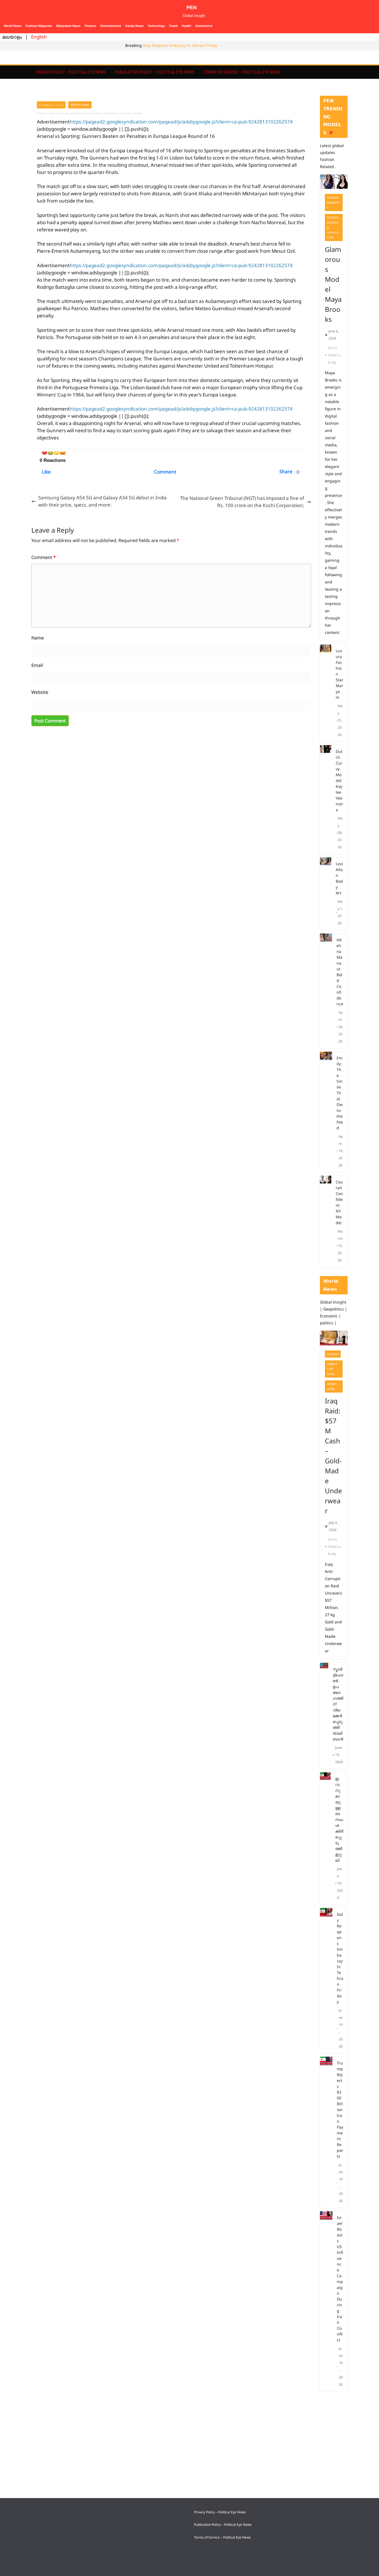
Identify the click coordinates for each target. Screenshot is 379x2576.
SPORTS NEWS (80, 105)
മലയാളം (12, 37)
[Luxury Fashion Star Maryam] (326, 693)
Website (40, 692)
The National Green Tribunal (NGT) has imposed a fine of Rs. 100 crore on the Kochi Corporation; (242, 502)
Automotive (204, 26)
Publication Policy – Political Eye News (155, 72)
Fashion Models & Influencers (333, 227)
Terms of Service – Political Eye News (242, 72)
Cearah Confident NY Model (339, 1202)
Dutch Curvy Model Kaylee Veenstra (339, 780)
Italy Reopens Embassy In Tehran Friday (180, 45)
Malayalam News (68, 26)
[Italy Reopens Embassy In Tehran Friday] (326, 1981)
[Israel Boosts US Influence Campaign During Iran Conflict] (326, 2301)
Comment (165, 472)
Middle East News (332, 1369)
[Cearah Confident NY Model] (326, 1221)
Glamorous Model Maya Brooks (333, 284)
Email (37, 665)
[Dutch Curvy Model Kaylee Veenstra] (326, 800)
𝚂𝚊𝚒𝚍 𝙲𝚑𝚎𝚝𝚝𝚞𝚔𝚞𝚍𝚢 (334, 355)
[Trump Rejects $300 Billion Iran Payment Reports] (326, 2132)
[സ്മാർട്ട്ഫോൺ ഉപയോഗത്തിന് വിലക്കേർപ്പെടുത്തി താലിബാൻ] (324, 1716)
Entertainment (111, 26)
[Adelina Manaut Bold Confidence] (326, 991)
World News (13, 26)
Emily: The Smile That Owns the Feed (340, 1093)
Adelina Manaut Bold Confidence (340, 972)
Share (289, 471)
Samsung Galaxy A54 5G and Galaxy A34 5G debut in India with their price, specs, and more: (103, 501)
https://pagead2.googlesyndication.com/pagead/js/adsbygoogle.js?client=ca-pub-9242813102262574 (181, 122)
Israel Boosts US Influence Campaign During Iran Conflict (340, 2279)
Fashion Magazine (39, 26)
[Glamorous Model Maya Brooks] (334, 182)
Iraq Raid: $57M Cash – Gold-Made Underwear (333, 1456)
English (39, 37)
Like (46, 472)
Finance (90, 26)
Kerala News (134, 26)
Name (38, 638)
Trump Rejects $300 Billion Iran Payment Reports (340, 2110)
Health (186, 26)
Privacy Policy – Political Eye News (220, 2512)
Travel (173, 26)
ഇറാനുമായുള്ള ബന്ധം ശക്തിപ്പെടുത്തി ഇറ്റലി (339, 1819)
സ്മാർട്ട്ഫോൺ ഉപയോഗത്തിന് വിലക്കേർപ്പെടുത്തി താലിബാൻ (338, 1704)
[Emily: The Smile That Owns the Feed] (326, 1112)
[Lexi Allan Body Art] (326, 894)
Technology (156, 26)
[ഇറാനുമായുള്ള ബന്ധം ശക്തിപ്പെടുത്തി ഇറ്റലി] (325, 1839)
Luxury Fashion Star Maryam (339, 674)
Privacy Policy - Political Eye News (71, 72)
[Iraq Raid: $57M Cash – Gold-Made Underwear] (334, 1338)
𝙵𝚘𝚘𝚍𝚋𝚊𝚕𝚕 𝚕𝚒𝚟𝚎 (51, 105)
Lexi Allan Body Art (339, 878)
